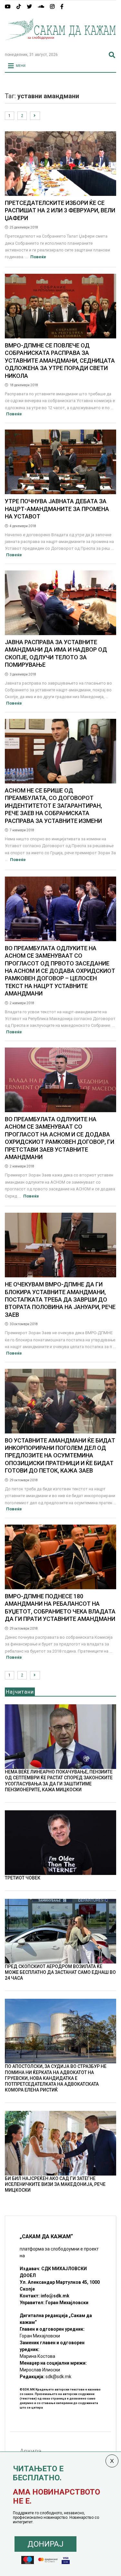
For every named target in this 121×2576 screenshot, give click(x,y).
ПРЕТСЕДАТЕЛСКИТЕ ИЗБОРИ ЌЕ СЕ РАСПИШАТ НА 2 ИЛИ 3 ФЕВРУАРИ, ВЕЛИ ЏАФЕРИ (60, 210)
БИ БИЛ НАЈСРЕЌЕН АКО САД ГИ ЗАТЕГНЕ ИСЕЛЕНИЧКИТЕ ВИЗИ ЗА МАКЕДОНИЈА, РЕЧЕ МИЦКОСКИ (55, 2184)
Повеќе (38, 257)
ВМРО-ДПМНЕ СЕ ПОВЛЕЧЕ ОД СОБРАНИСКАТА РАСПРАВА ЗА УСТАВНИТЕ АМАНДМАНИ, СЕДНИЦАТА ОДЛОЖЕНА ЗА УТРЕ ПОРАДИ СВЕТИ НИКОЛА (60, 361)
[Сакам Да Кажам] (60, 44)
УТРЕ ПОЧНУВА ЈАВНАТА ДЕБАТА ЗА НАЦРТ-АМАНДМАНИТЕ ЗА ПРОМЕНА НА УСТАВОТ (57, 509)
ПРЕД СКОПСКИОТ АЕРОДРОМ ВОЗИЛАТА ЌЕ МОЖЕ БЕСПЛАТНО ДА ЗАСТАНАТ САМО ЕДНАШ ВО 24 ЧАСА (60, 1972)
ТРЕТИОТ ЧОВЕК (23, 1878)
